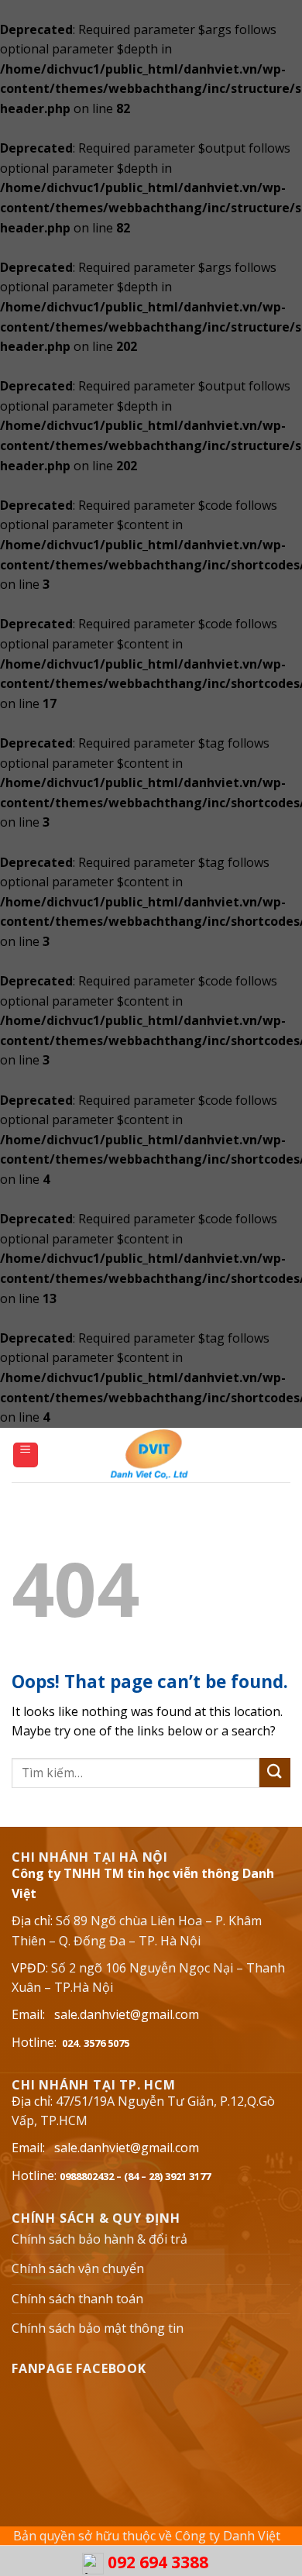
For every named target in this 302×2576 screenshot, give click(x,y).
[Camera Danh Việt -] (151, 1455)
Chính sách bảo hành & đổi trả (100, 2239)
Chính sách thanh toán (77, 2299)
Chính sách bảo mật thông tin (98, 2328)
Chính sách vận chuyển (78, 2268)
